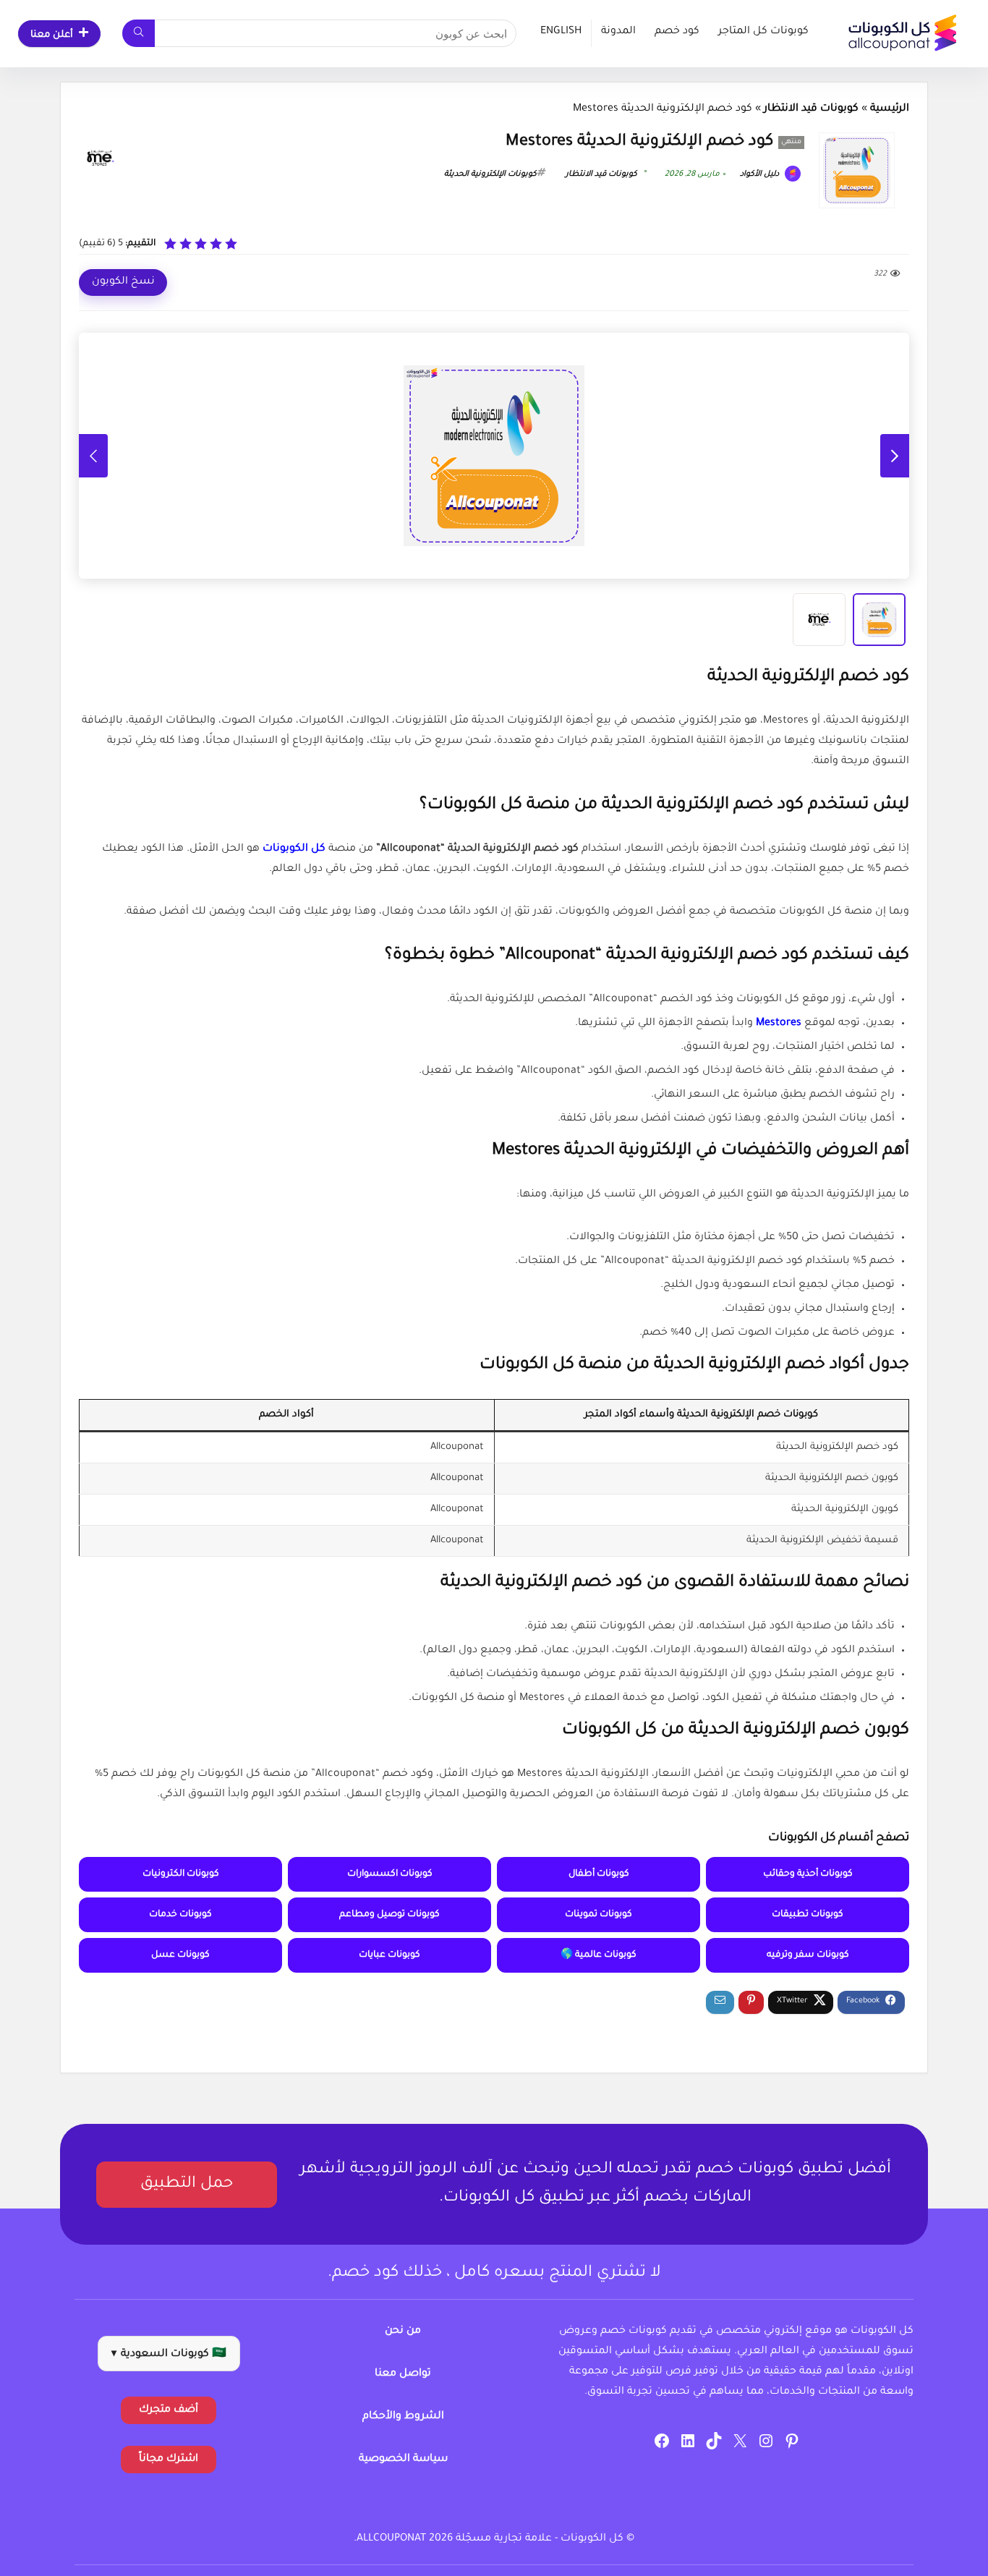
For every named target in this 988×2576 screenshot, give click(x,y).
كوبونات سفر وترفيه (808, 1955)
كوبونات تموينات (599, 1915)
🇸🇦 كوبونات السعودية (169, 2355)
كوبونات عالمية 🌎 (599, 1955)
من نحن (403, 2331)
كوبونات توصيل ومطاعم (389, 1915)
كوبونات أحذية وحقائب (808, 1874)
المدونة (618, 32)
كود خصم (677, 32)
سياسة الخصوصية (403, 2460)
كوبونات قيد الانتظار (811, 109)
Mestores (779, 1024)
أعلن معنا (52, 35)
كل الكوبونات (294, 849)
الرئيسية (890, 109)
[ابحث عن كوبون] (139, 33)
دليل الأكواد (761, 174)
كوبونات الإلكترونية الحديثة (490, 174)
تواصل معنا (403, 2374)
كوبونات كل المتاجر (763, 32)
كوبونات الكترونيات (181, 1874)
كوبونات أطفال (599, 1874)
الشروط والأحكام (403, 2417)
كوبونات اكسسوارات (390, 1874)
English (561, 32)
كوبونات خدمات (180, 1915)
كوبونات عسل (180, 1955)
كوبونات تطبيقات (808, 1915)
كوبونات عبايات (389, 1955)
